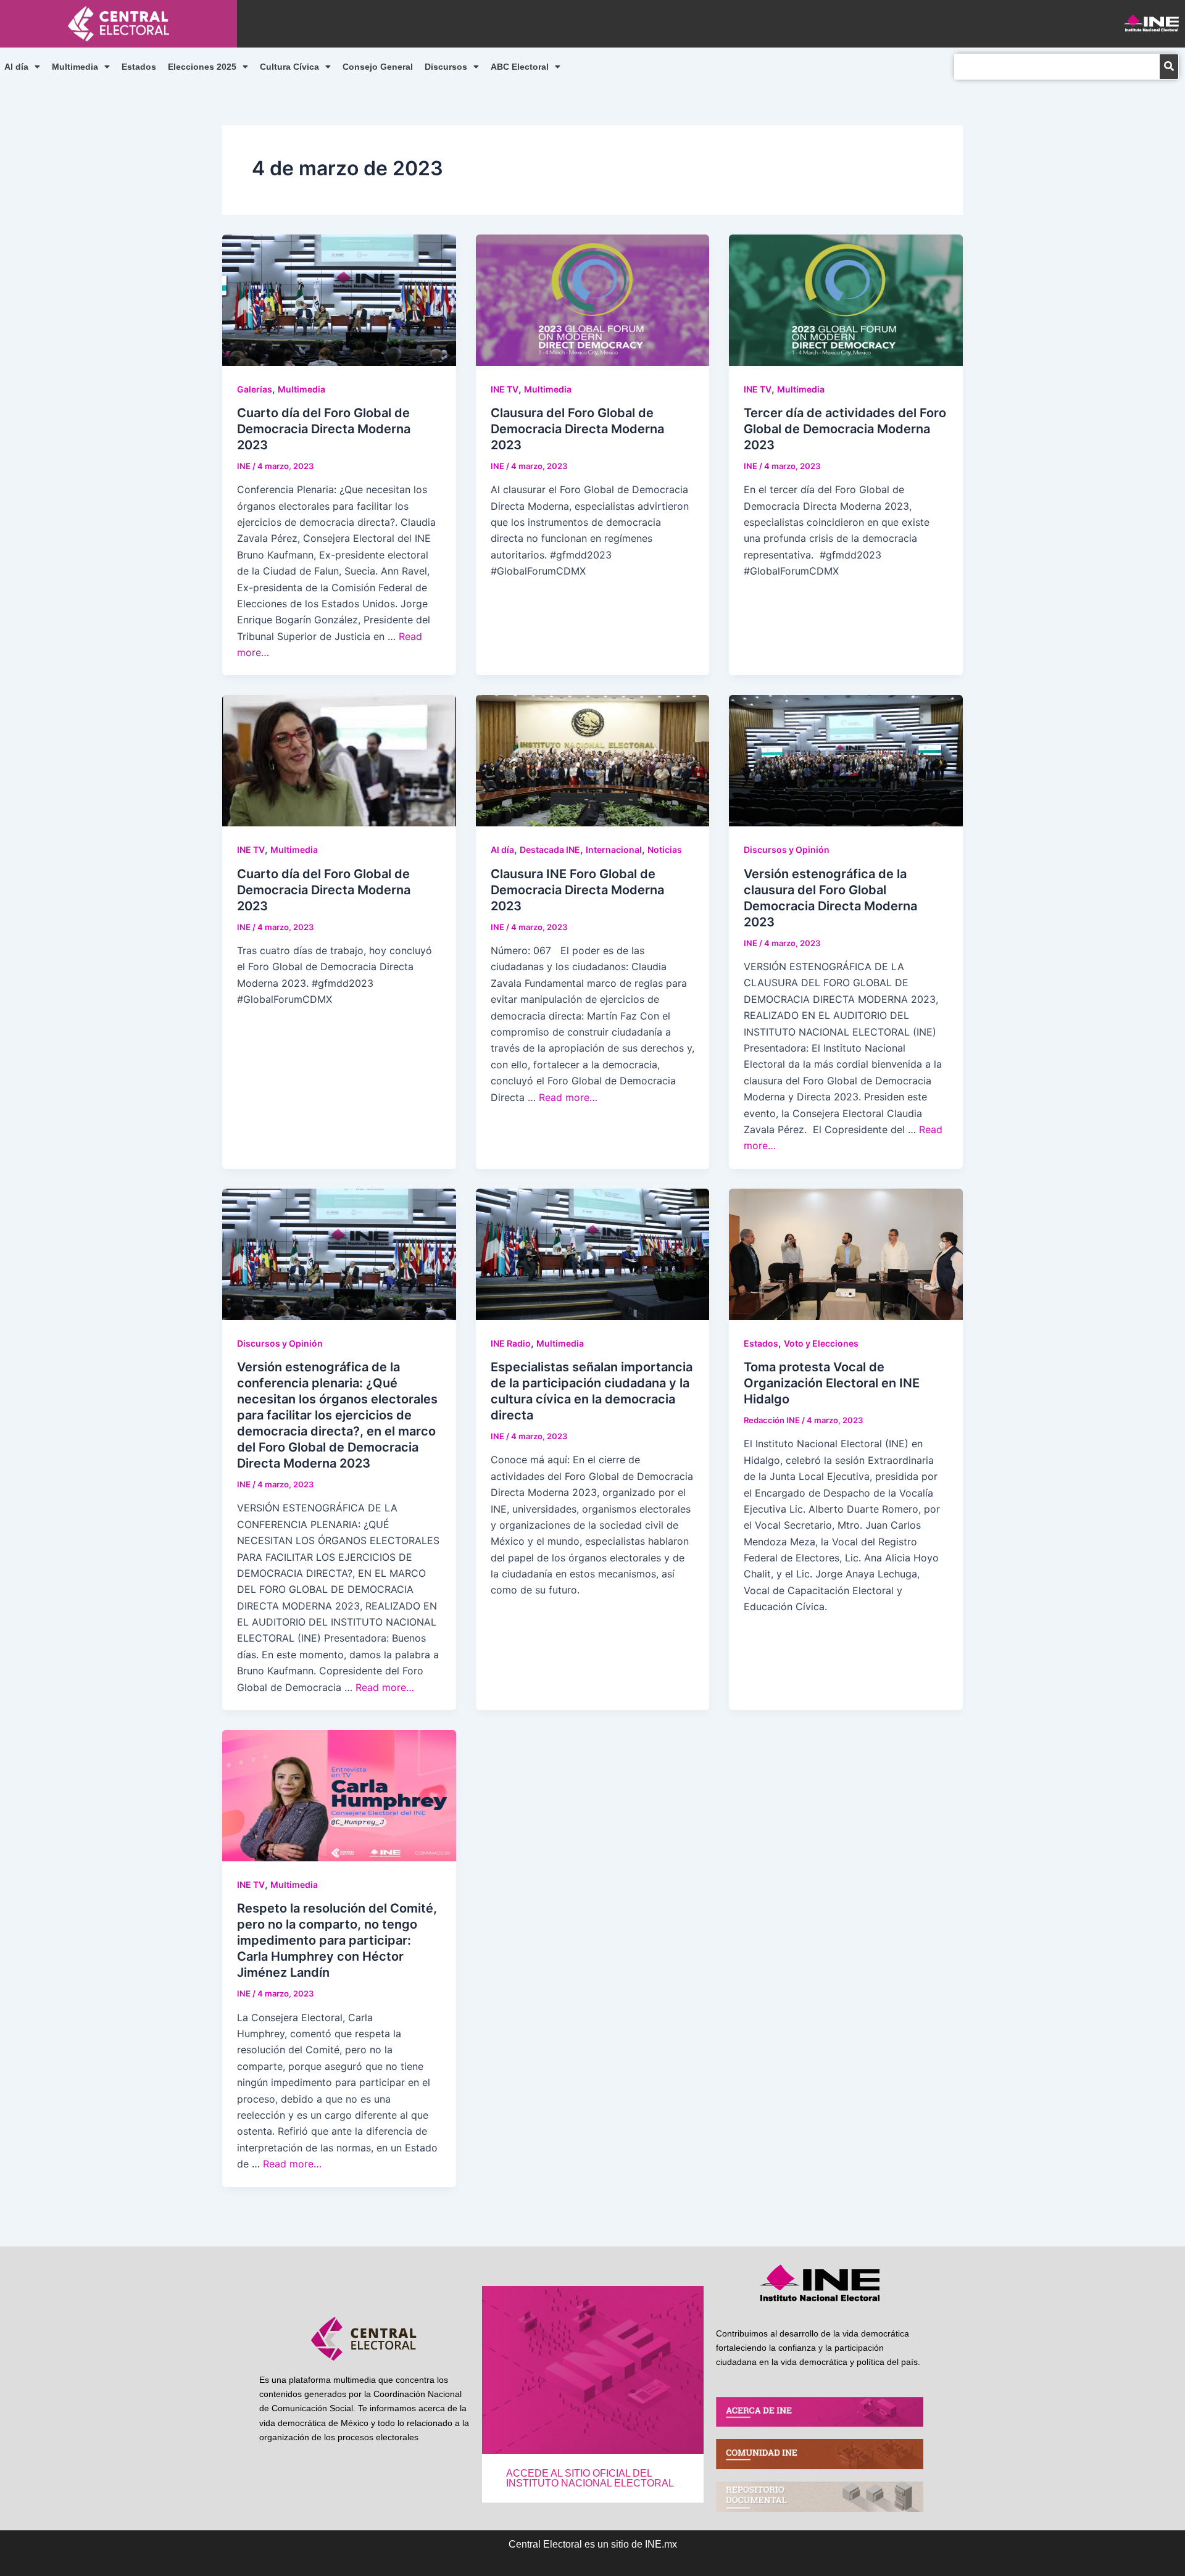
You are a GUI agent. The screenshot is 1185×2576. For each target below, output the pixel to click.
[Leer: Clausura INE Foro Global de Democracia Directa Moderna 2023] (593, 760)
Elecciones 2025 (202, 67)
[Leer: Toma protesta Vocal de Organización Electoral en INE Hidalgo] (846, 1253)
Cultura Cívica (289, 67)
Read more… (568, 1097)
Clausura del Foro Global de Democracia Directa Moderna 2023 (577, 429)
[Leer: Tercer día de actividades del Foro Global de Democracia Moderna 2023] (846, 299)
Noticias (665, 850)
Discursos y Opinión (787, 850)
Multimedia (75, 67)
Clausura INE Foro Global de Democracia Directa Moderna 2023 (577, 890)
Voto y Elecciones (821, 1343)
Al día (16, 67)
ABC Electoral (520, 67)
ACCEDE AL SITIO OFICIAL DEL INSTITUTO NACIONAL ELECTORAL (590, 2478)
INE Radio (511, 1343)
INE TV (505, 389)
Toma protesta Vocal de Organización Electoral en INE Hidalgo (832, 1383)
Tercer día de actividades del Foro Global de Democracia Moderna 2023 (845, 429)
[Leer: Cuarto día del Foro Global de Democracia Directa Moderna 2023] (339, 299)
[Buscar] (1169, 67)
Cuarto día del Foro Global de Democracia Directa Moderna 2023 (324, 429)
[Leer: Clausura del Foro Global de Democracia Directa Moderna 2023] (593, 299)
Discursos (446, 67)
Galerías (255, 389)
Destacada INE (550, 850)
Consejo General (378, 67)
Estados (139, 67)
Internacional (614, 850)
